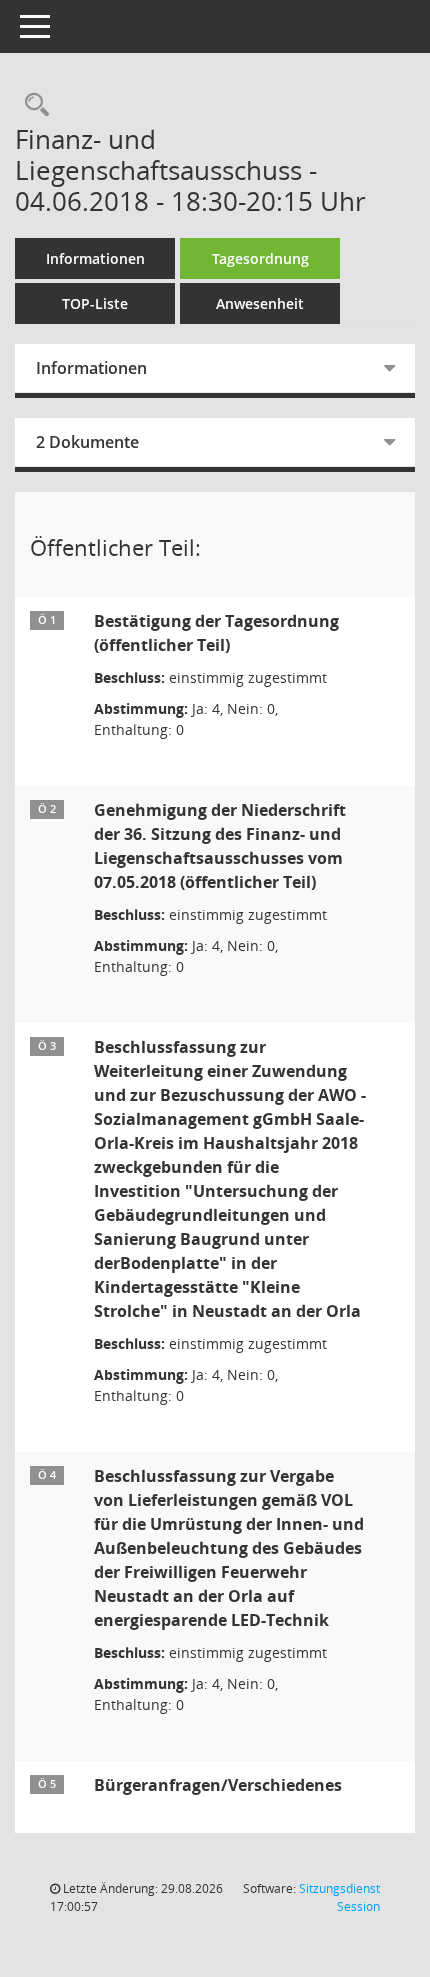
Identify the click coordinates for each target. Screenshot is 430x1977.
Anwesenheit (260, 303)
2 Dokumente (87, 442)
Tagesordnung (260, 258)
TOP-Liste (95, 303)
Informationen (95, 258)
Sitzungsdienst (339, 1897)
